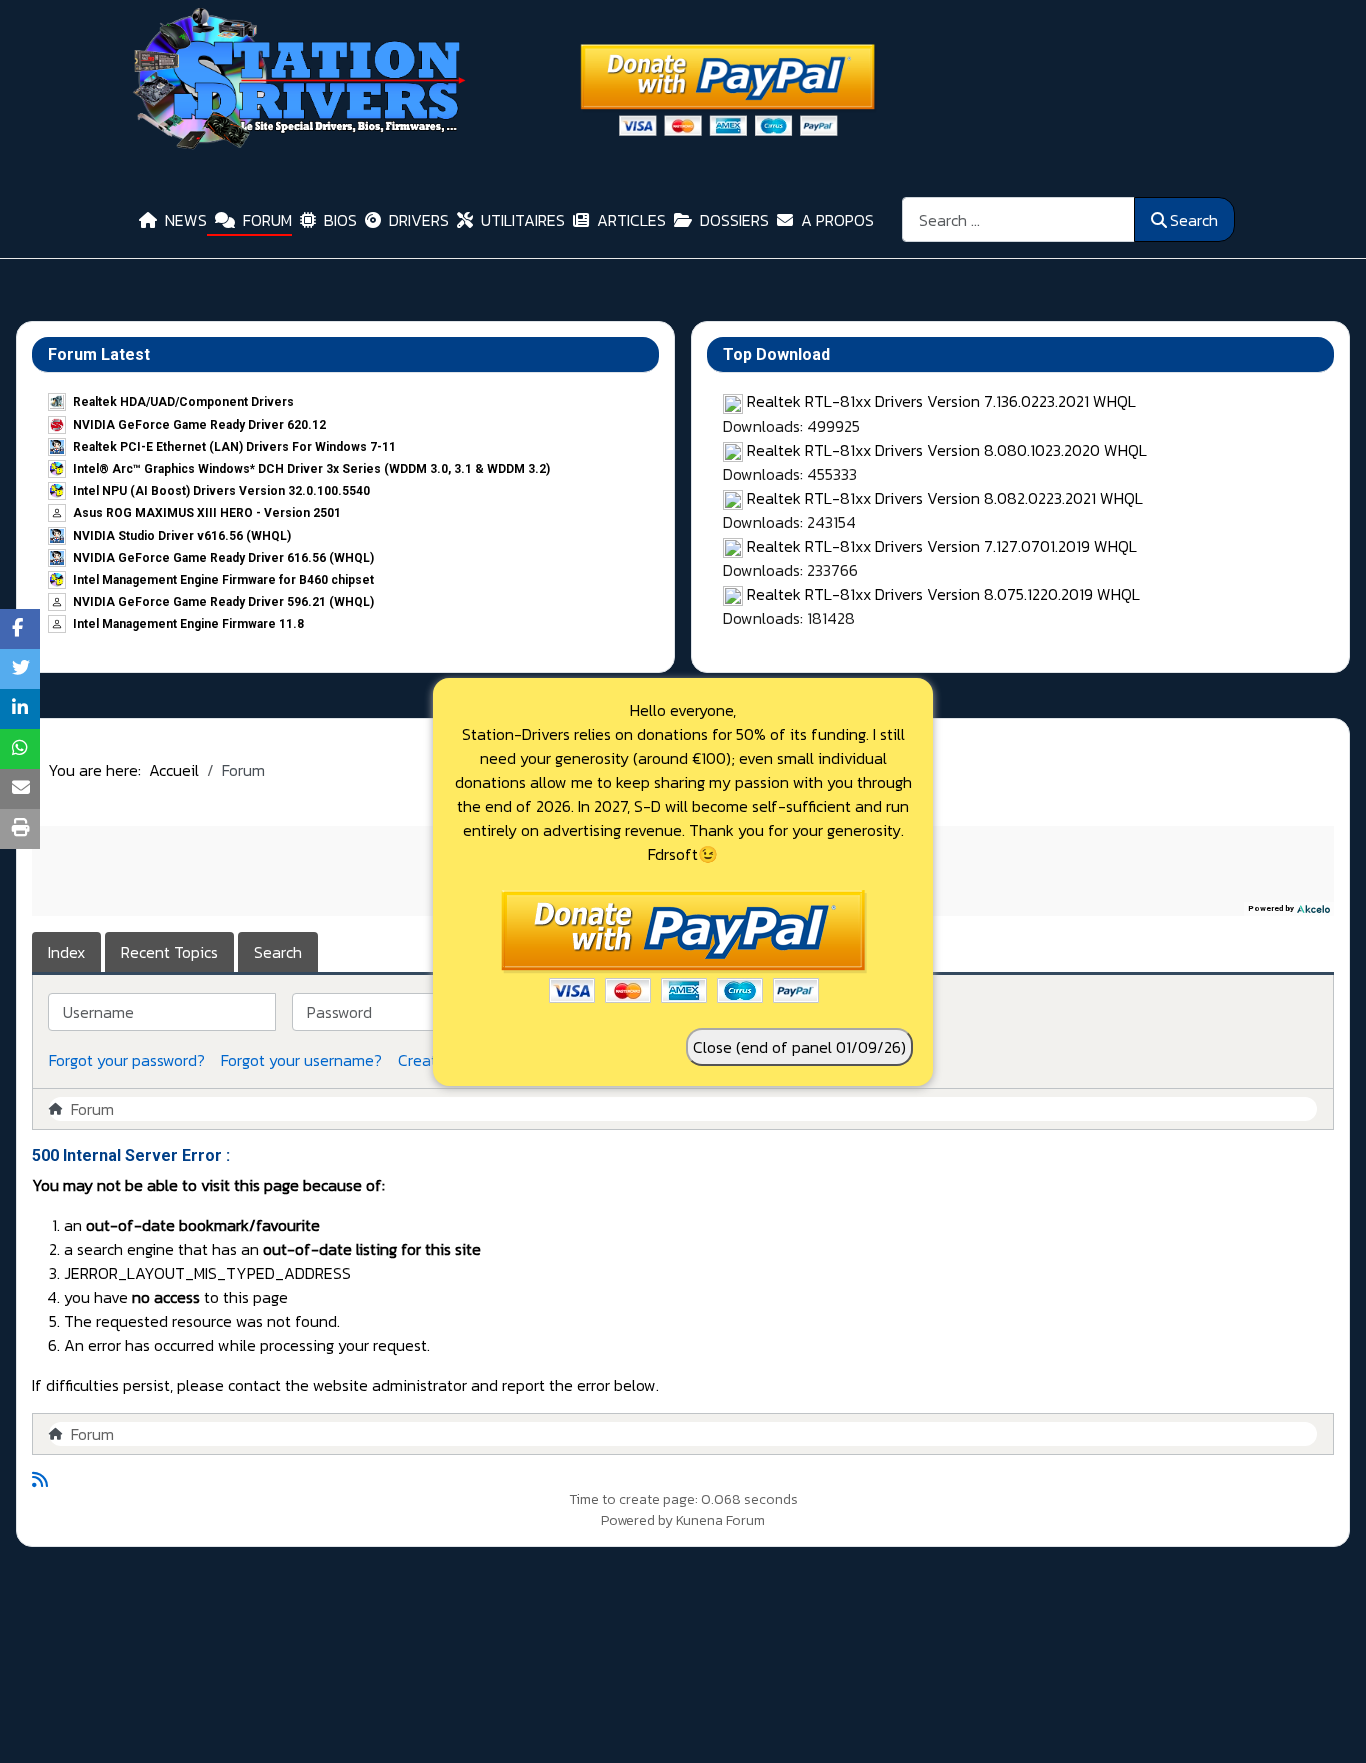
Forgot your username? (301, 1060)
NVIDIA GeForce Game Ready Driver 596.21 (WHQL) (223, 602)
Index (66, 952)
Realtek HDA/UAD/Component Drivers (183, 402)
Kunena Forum (720, 1520)
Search (1194, 220)
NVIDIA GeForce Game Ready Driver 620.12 (199, 425)
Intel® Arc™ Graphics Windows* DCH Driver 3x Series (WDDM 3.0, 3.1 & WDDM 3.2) (311, 469)
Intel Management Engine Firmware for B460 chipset (223, 580)
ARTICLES (631, 220)
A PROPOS (837, 220)
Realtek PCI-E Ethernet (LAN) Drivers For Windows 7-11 (234, 447)
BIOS (340, 220)
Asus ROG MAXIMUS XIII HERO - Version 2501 (207, 513)
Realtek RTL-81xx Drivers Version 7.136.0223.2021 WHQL (941, 401)
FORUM (267, 220)
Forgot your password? (127, 1060)
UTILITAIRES (523, 220)
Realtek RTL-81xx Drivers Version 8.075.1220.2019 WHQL (943, 594)
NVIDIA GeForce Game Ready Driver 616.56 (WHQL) (223, 558)
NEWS (186, 220)
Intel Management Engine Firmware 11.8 (188, 624)
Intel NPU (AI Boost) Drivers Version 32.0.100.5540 (221, 491)
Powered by (637, 1520)
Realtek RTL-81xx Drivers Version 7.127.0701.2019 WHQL (942, 546)
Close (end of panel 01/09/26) (799, 1047)
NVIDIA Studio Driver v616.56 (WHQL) (182, 536)
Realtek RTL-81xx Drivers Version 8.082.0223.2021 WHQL (945, 498)
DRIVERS (419, 220)
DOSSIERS (734, 220)
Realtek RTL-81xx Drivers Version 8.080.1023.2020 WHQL (947, 450)
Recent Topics (169, 952)
